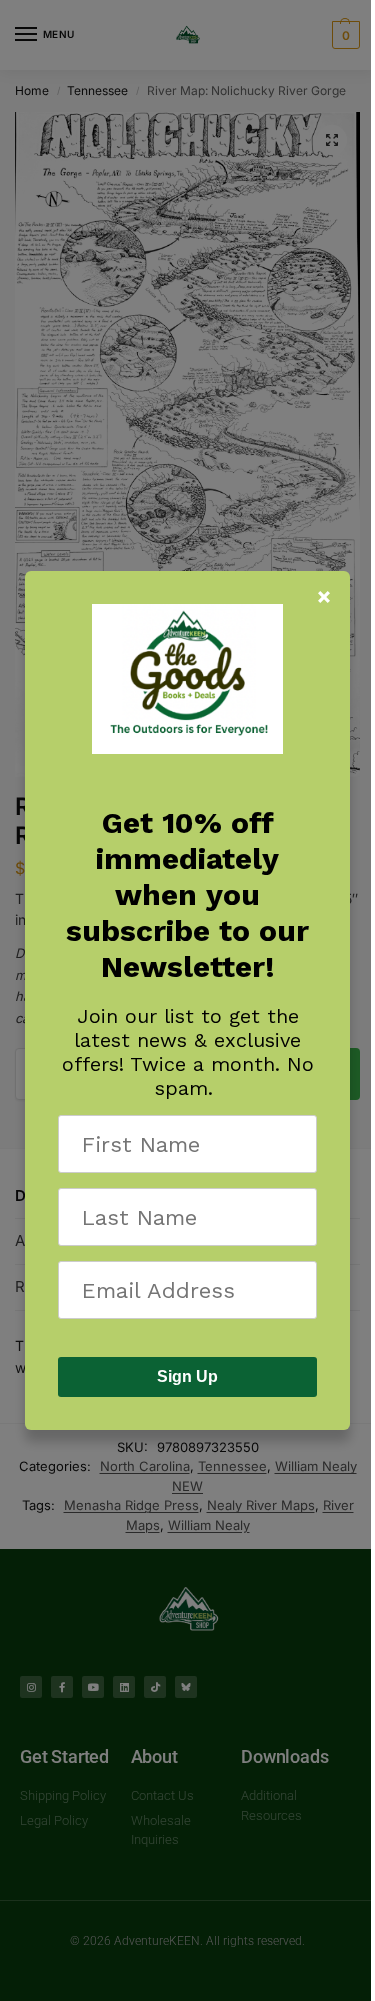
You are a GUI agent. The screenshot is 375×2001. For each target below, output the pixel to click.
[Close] (324, 597)
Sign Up (187, 1376)
